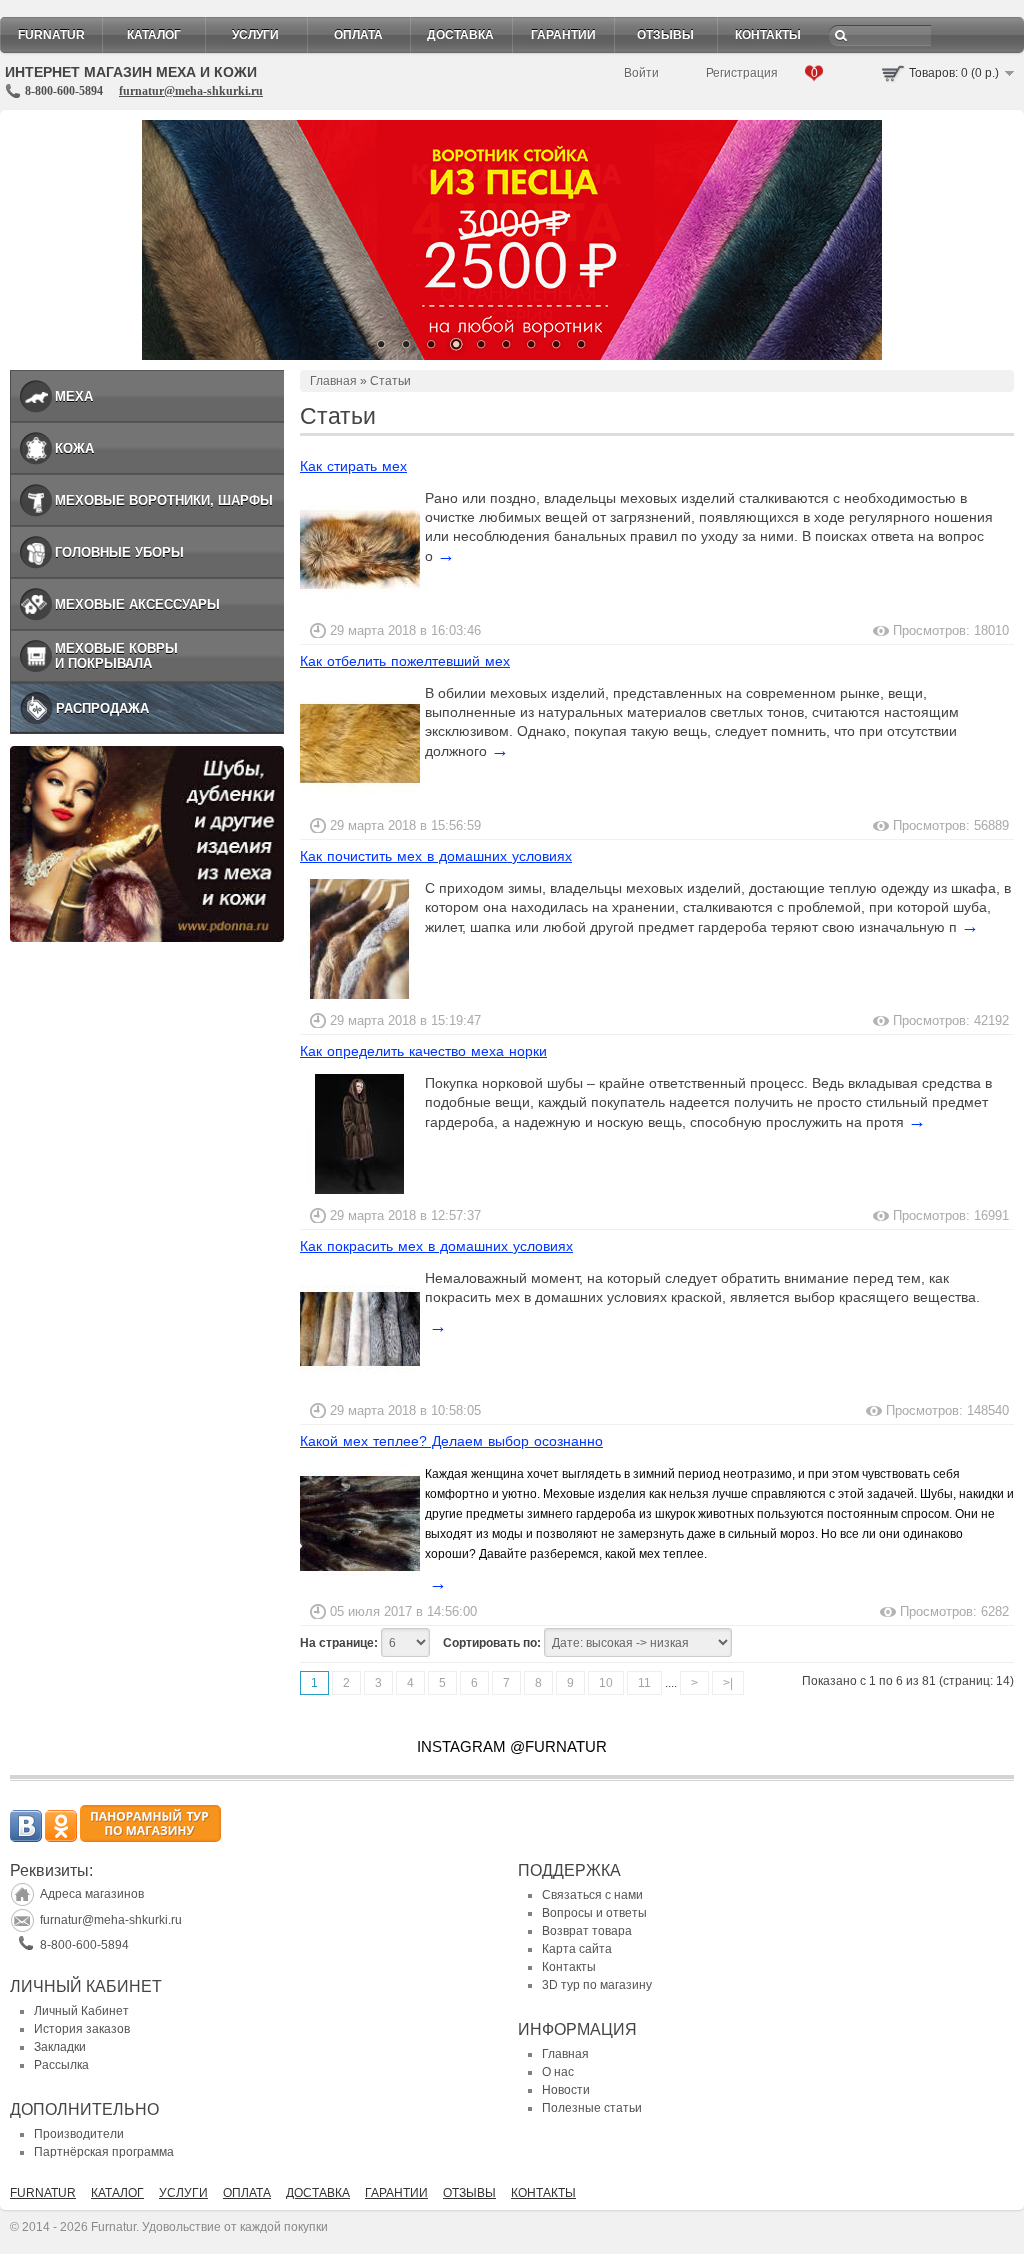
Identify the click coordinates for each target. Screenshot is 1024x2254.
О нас (558, 2072)
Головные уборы (119, 552)
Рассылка (61, 2065)
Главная (333, 381)
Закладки (60, 2047)
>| (728, 1683)
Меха (74, 396)
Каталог (154, 35)
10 (606, 1683)
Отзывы (665, 35)
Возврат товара (587, 1931)
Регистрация (742, 73)
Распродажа (102, 708)
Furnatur (51, 35)
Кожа (74, 448)
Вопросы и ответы (594, 1913)
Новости (566, 2090)
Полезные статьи (592, 2108)
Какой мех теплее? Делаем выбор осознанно (451, 1441)
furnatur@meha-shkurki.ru (191, 91)
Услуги (255, 35)
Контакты (768, 35)
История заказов (82, 2029)
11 (644, 1683)
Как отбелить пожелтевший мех (405, 661)
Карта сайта (577, 1949)
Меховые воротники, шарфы (164, 500)
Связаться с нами (592, 1895)
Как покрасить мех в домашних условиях (436, 1246)
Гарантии (563, 35)
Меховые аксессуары (137, 604)
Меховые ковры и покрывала (116, 656)
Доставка (460, 35)
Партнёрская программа (104, 2152)
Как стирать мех (353, 466)
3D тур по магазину (597, 1985)
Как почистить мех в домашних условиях (436, 856)
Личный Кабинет (81, 2011)
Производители (79, 2134)
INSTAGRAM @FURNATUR (512, 1746)
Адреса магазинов (92, 1894)
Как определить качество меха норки (423, 1051)
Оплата (358, 35)
